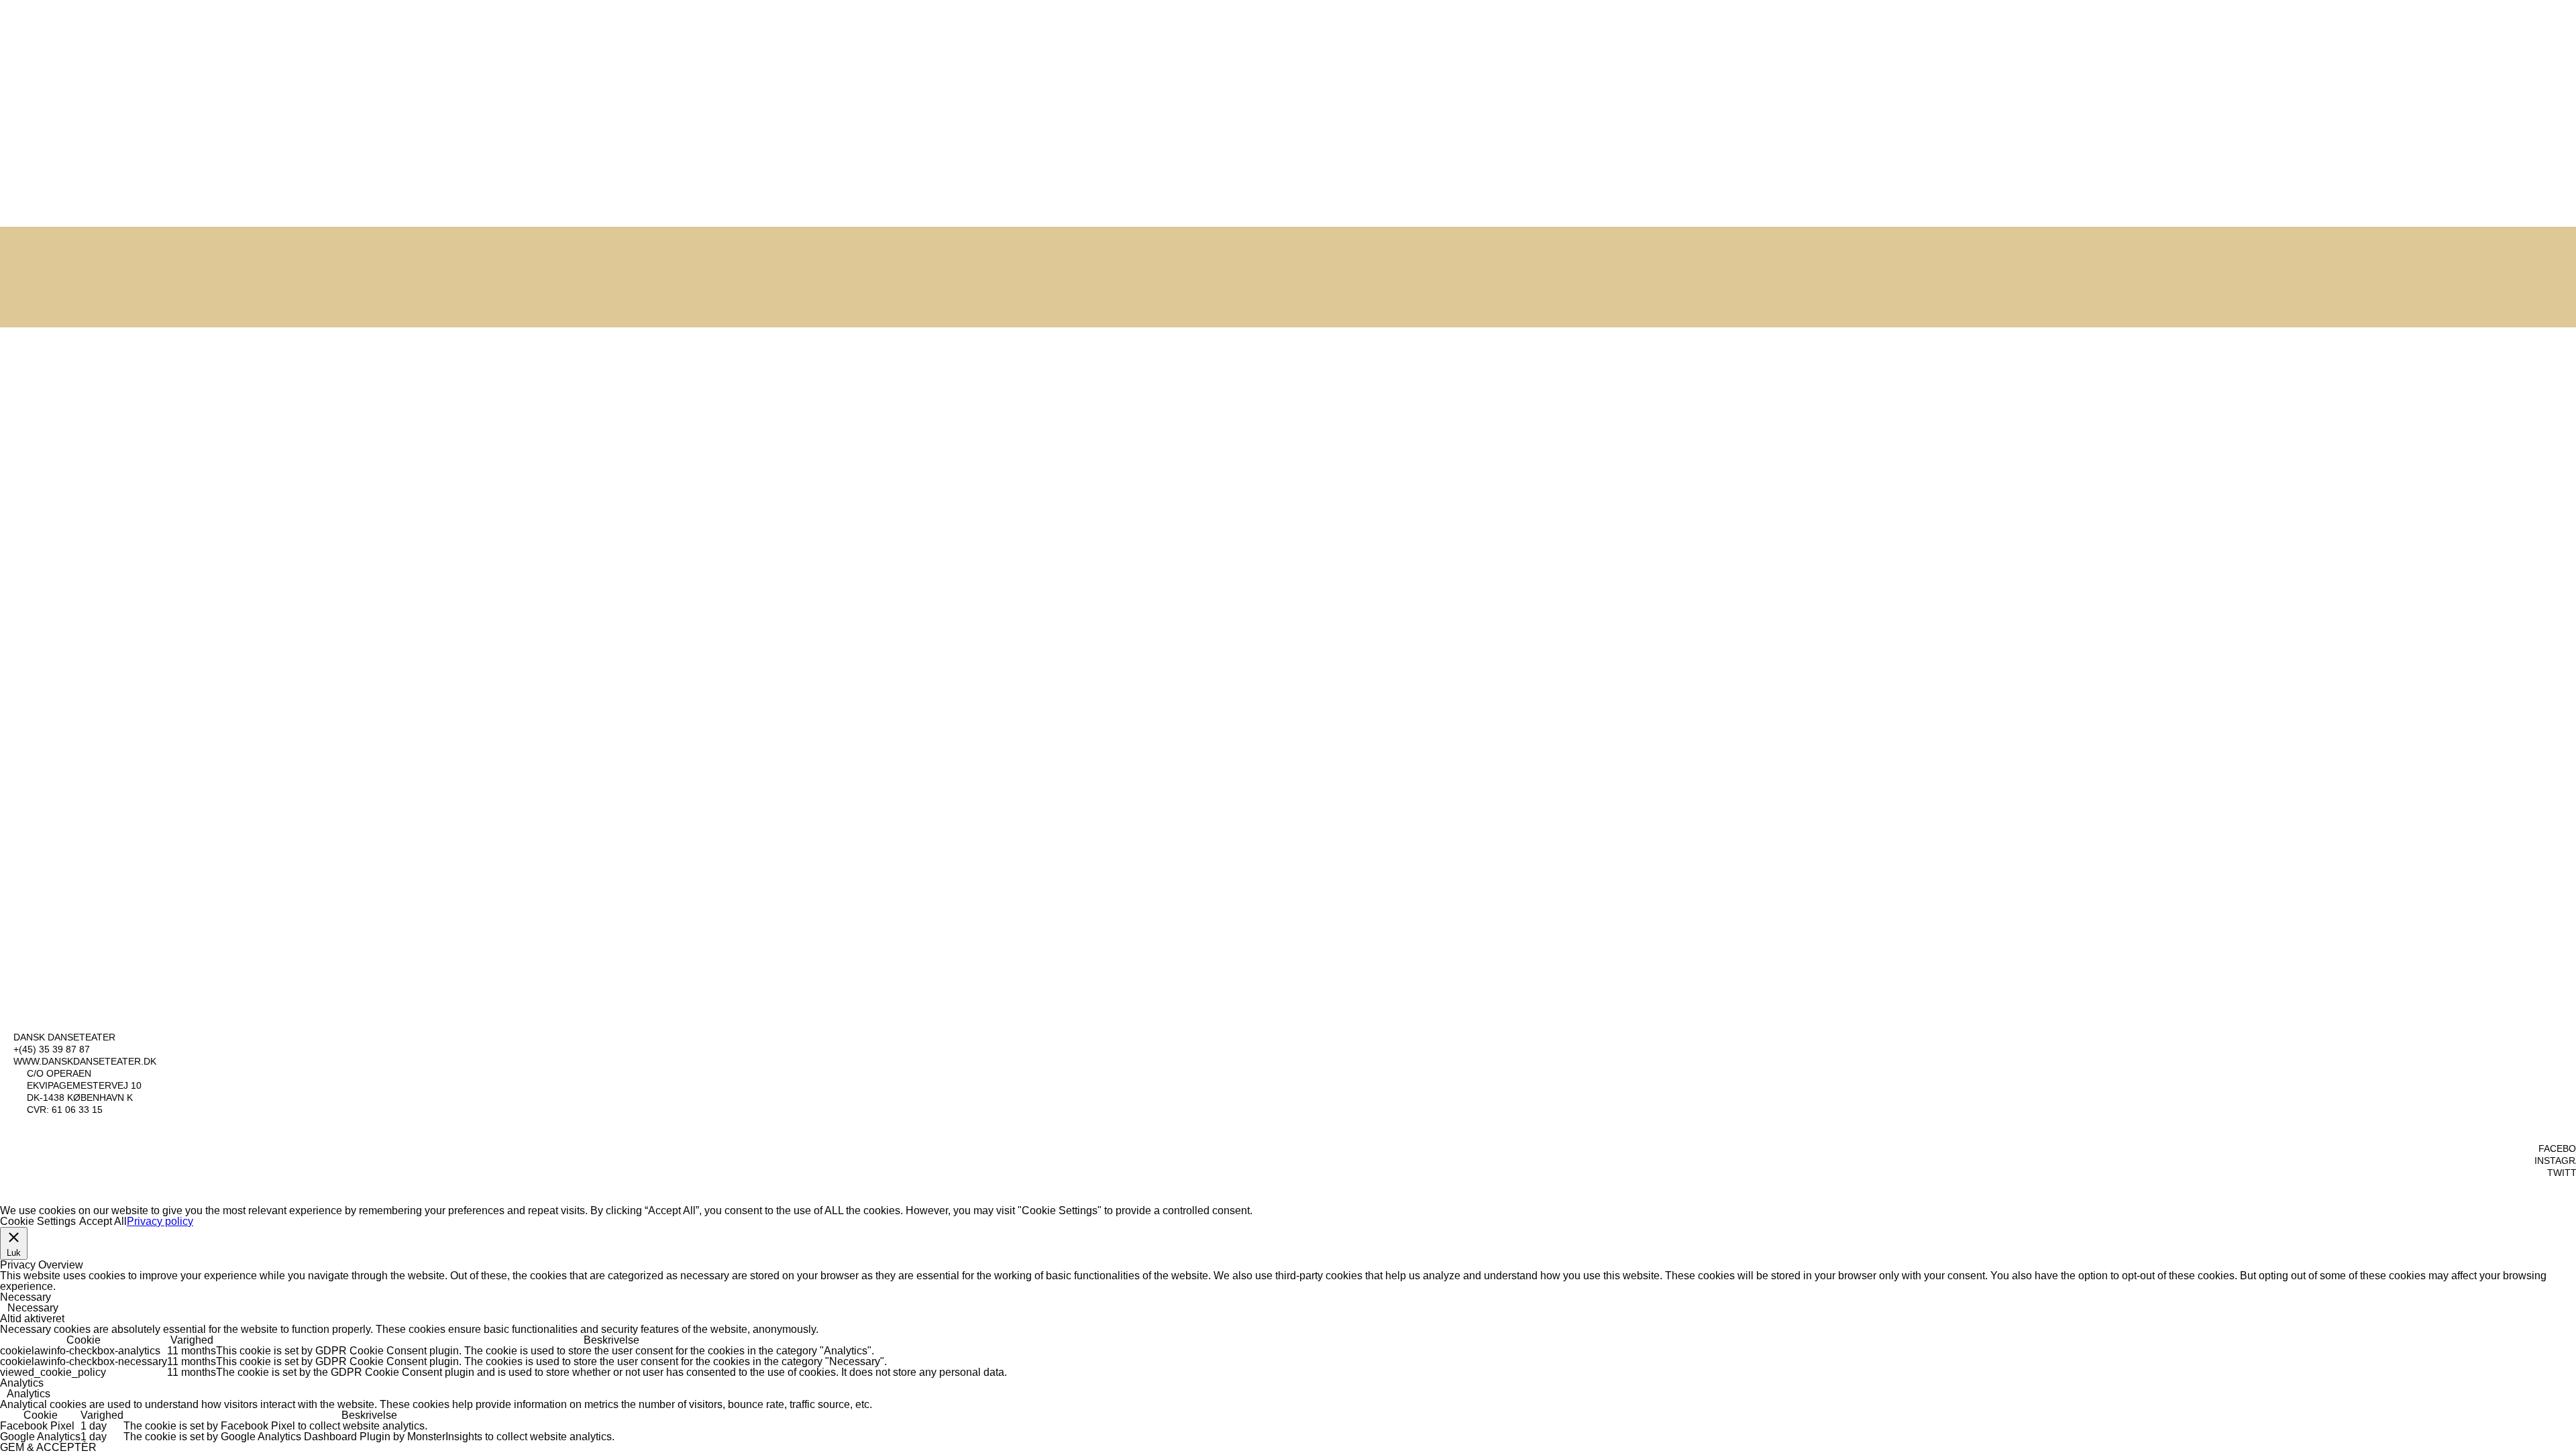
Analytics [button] (22, 1383)
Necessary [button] (25, 1297)
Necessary (33, 1308)
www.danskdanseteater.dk (85, 1061)
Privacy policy (160, 1221)
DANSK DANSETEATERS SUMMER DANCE (459, 334)
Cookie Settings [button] (38, 1221)
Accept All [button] (103, 1221)
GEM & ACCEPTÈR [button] (48, 1447)
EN (2543, 29)
